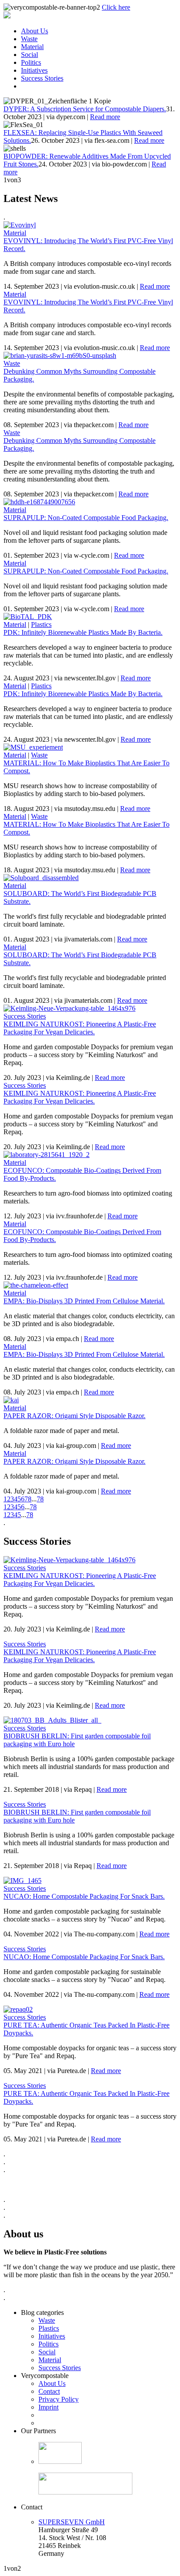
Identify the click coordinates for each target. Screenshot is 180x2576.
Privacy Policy (59, 2399)
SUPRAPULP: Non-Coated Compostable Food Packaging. (86, 518)
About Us (35, 31)
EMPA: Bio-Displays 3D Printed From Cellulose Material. (84, 1301)
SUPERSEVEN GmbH (72, 2522)
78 (40, 1499)
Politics (31, 62)
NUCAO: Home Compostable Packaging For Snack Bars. (84, 1896)
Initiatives (34, 70)
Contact (49, 2391)
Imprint (48, 2407)
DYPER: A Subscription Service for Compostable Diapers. (85, 109)
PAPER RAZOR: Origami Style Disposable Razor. (74, 1416)
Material (32, 47)
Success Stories (42, 78)
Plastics (41, 625)
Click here (116, 7)
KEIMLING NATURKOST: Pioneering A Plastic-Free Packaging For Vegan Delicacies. (80, 1028)
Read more (105, 117)
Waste (29, 39)
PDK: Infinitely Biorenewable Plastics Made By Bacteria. (83, 632)
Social (29, 55)
